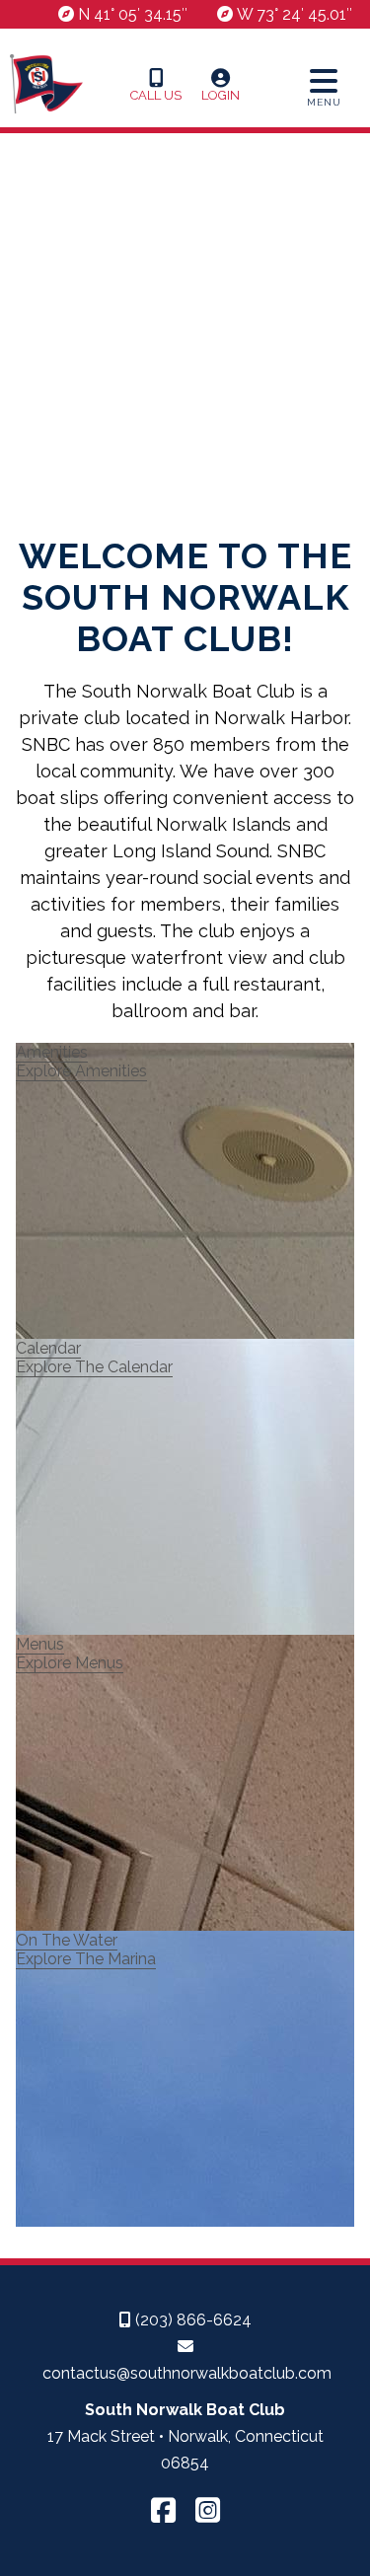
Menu (324, 102)
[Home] (46, 118)
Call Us (156, 95)
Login (221, 95)
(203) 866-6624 (191, 2320)
